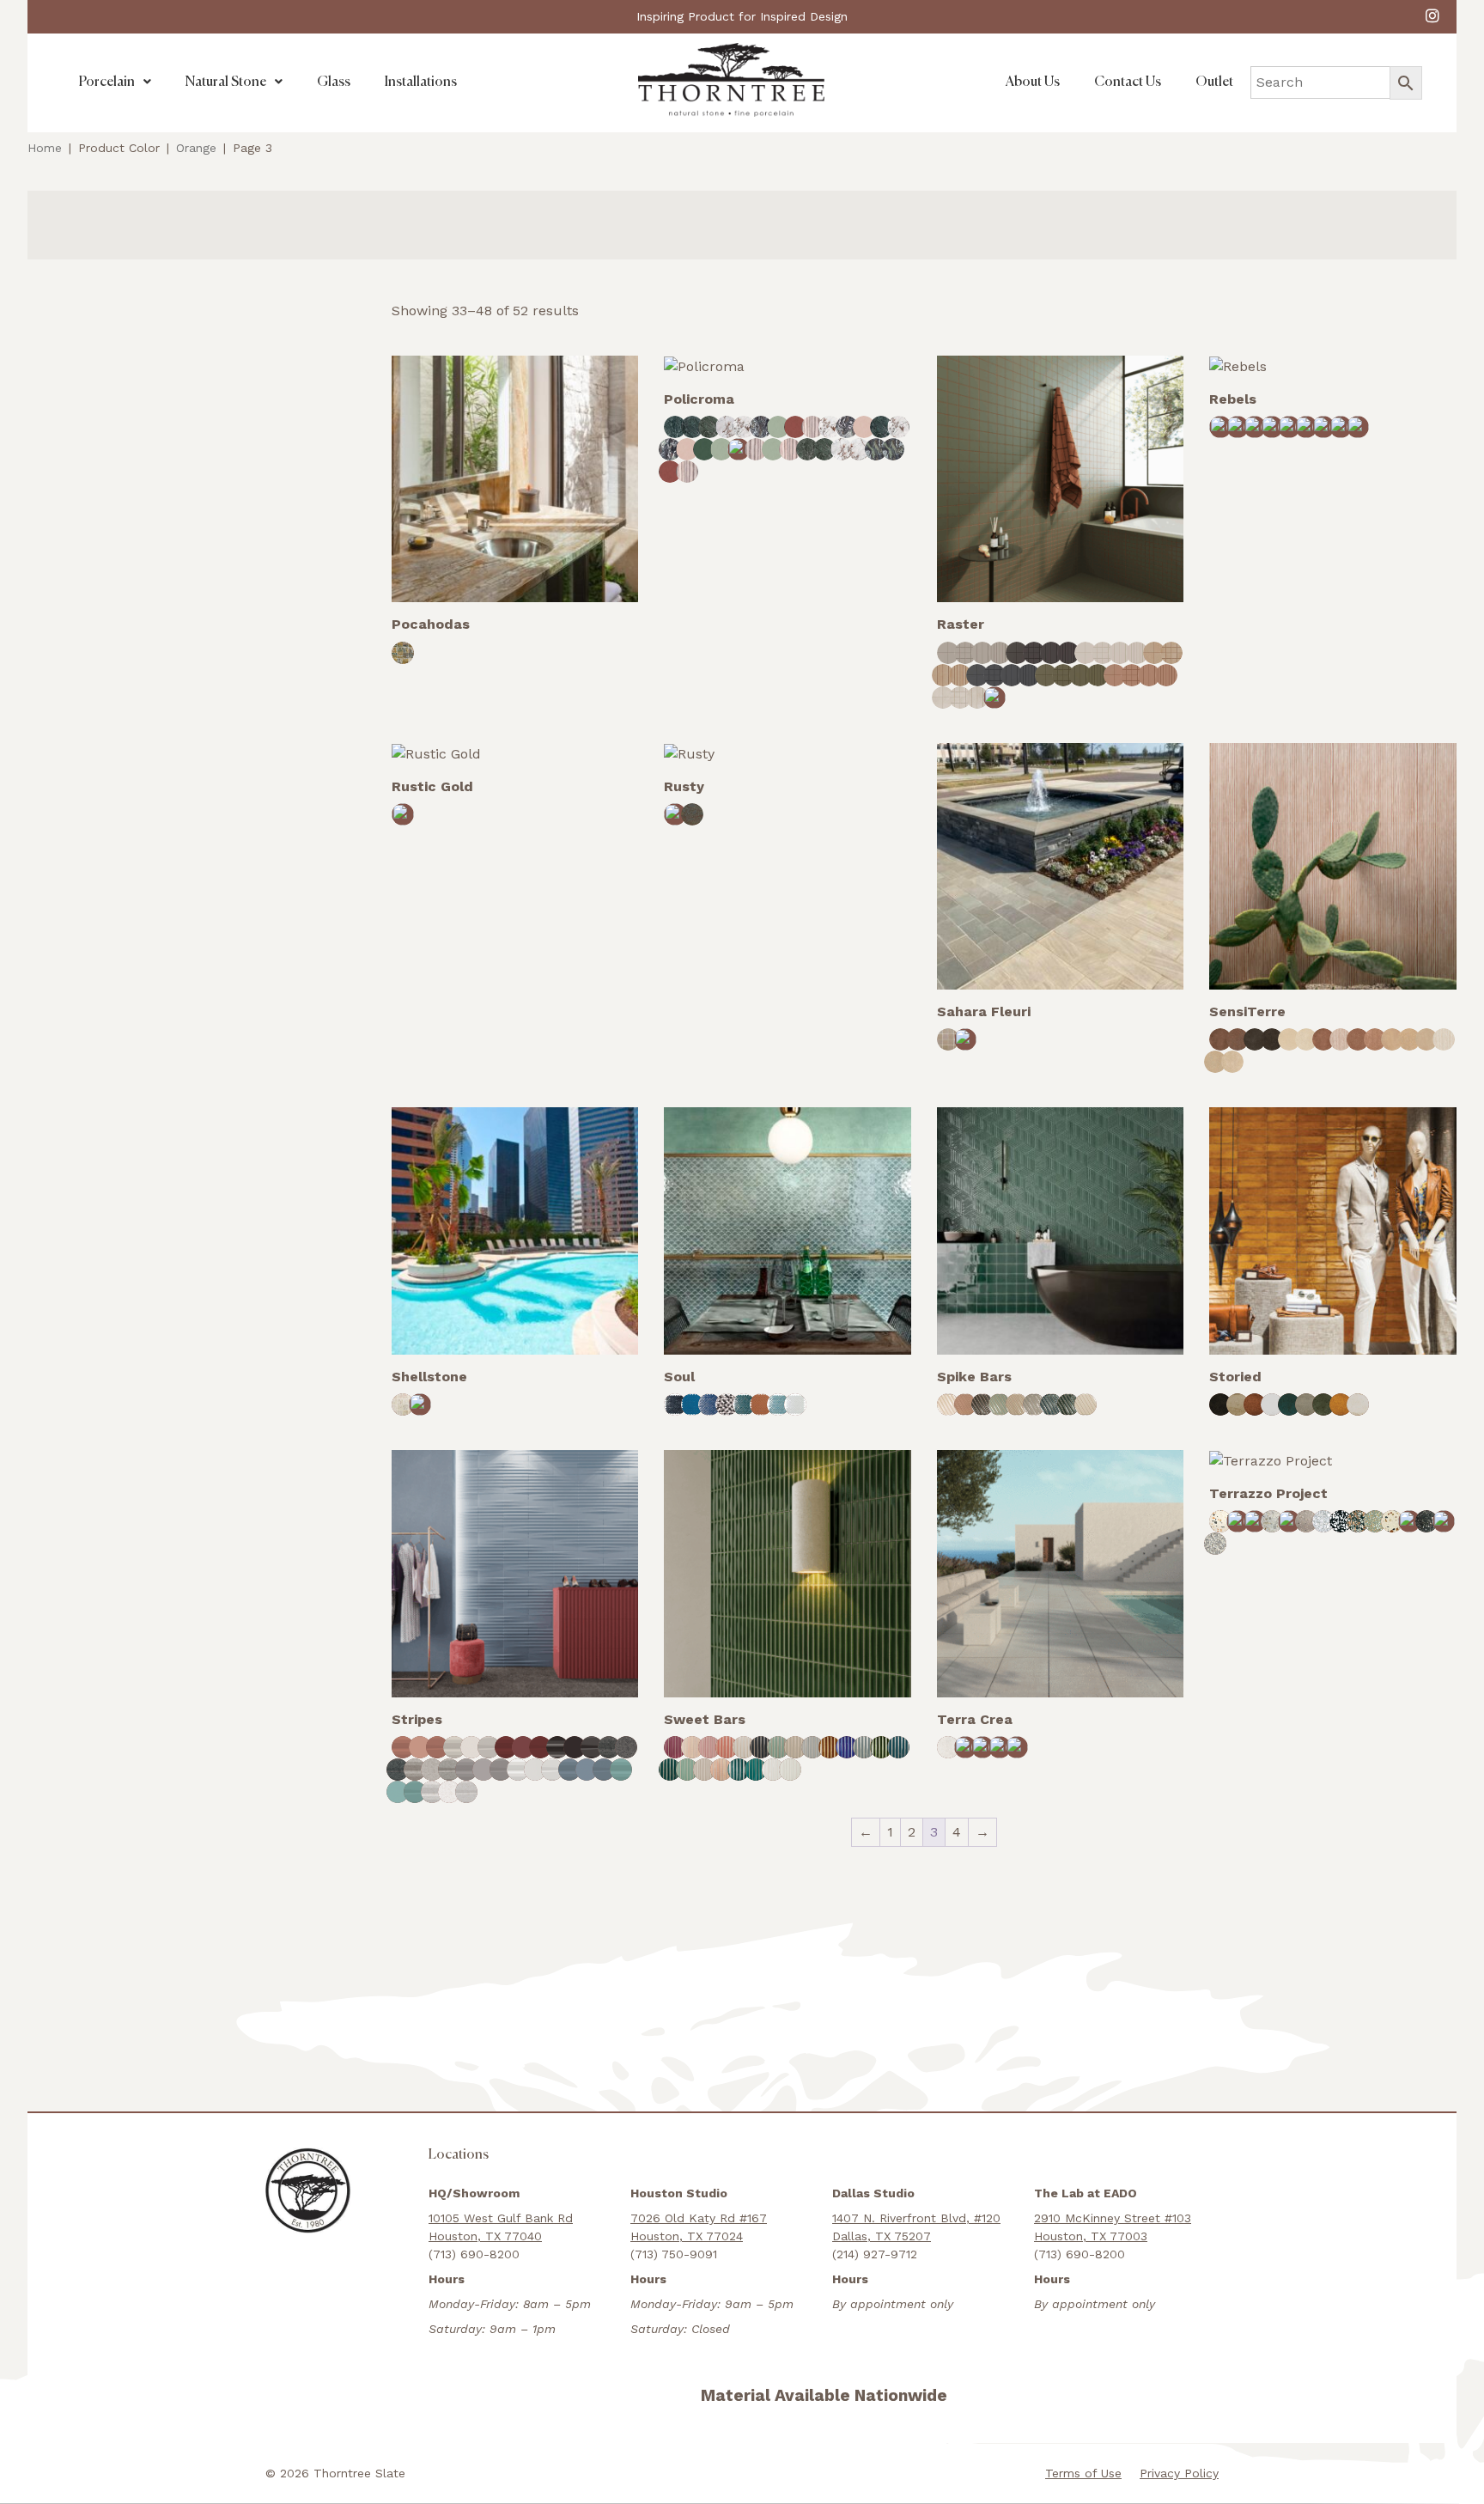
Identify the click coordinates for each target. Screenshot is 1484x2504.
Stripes (417, 1719)
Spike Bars (974, 1377)
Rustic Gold (432, 786)
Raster (961, 624)
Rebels (1233, 399)
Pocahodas (431, 624)
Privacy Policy (1179, 2473)
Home (45, 148)
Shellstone (429, 1377)
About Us (1033, 82)
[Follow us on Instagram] (1432, 15)
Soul (679, 1377)
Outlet (1214, 82)
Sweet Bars (705, 1719)
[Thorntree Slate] (731, 79)
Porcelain (107, 82)
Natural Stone (226, 82)
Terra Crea (975, 1719)
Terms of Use (1083, 2473)
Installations (421, 82)
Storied (1235, 1377)
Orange (196, 148)
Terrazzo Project (1268, 1493)
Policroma (699, 399)
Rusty (684, 786)
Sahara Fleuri (984, 1011)
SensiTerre (1247, 1011)
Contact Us (1128, 82)
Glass (334, 82)
